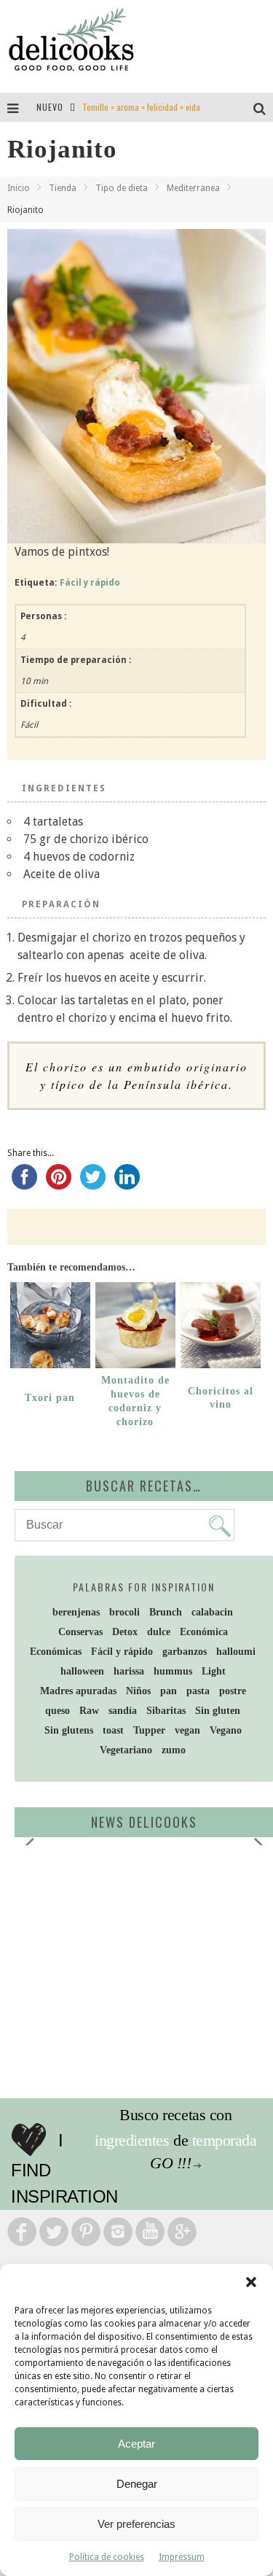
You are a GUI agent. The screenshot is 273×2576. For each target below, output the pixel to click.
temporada (225, 2140)
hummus (173, 1671)
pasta (198, 1691)
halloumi (236, 1652)
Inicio (19, 188)
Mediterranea (193, 188)
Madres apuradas (78, 1691)
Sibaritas (166, 1711)
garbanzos (185, 1652)
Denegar (137, 2484)
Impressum (182, 2557)
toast (113, 1730)
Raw (89, 1711)
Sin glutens (69, 1730)
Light (214, 1671)
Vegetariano (126, 1750)
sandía (123, 1711)
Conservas (80, 1632)
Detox (125, 1632)
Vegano (226, 1730)
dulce (159, 1632)
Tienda (63, 188)
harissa (129, 1671)
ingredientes (132, 2140)
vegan (187, 1730)
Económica (204, 1632)
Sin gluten (218, 1711)
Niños (138, 1691)
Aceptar (136, 2444)
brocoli (124, 1612)
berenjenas (76, 1612)
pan (169, 1691)
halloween (82, 1671)
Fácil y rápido (90, 583)
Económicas (56, 1652)
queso (58, 1711)
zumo (174, 1750)
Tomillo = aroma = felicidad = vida (141, 107)
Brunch (166, 1612)
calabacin (212, 1612)
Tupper (149, 1730)
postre (233, 1691)
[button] (251, 2282)
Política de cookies (107, 2557)
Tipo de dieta (122, 188)
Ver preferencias (136, 2524)
